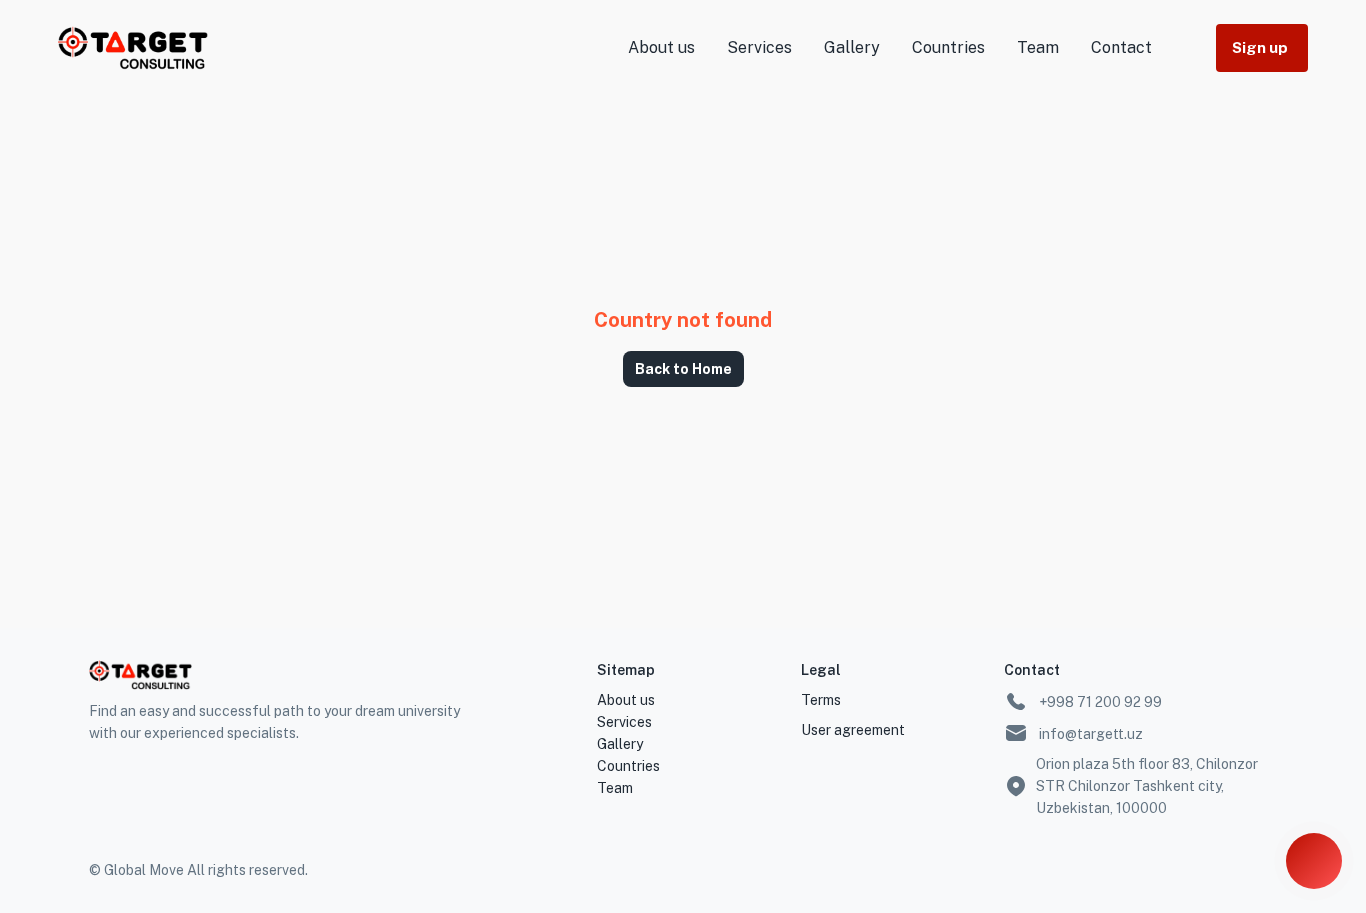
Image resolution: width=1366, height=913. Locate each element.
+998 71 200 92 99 (1099, 702)
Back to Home (683, 369)
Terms (821, 700)
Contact (1121, 47)
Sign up (1260, 47)
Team (1038, 47)
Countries (948, 47)
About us (661, 47)
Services (759, 47)
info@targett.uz (1089, 734)
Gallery (852, 47)
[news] (1314, 861)
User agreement (853, 730)
